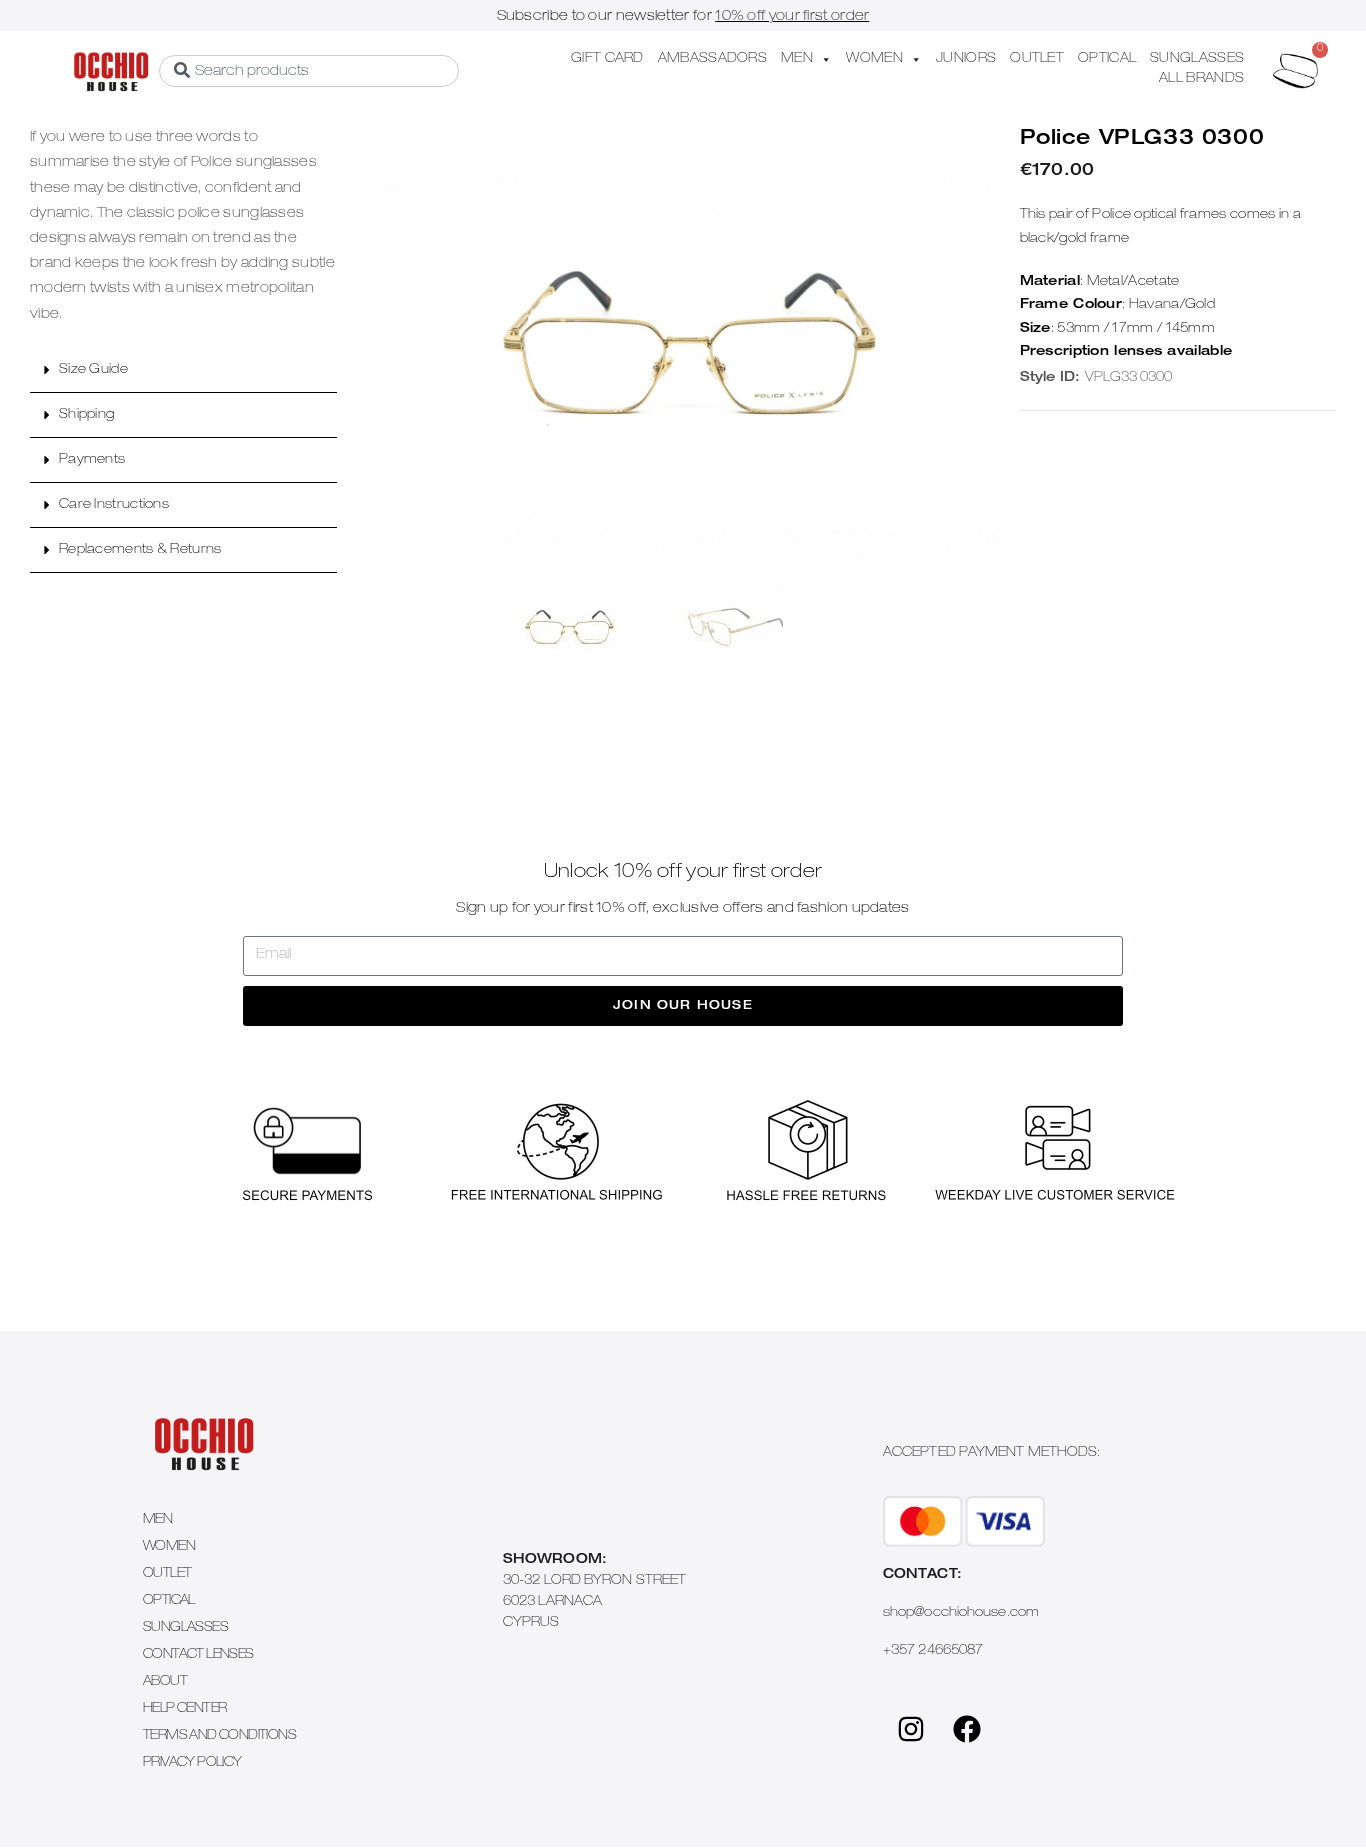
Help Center (184, 1709)
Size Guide (93, 370)
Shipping (86, 415)
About (165, 1682)
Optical (169, 1601)
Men (157, 1520)
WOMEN (874, 59)
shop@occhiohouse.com (961, 1613)
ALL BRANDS (1201, 79)
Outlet (167, 1574)
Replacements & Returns (140, 550)
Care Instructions (114, 505)
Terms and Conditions (219, 1736)
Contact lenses (198, 1655)
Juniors (966, 59)
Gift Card (607, 59)
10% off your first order (792, 17)
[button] (183, 370)
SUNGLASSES (1197, 59)
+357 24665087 (933, 1651)
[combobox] (309, 71)
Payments (92, 460)
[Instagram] (911, 1729)
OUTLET (1037, 59)
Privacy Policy (192, 1763)
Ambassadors (712, 59)
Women (169, 1547)
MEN (797, 59)
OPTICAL (1107, 59)
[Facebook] (967, 1729)
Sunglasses (185, 1628)
